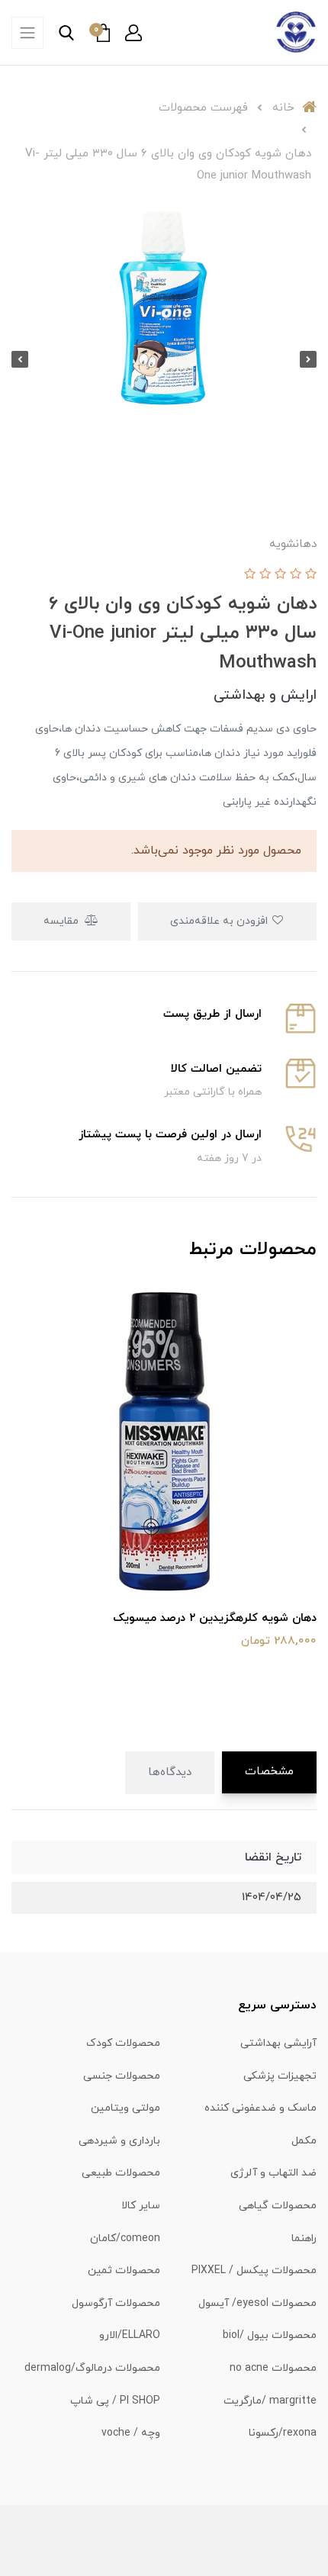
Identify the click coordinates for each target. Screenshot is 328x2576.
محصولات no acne (273, 2368)
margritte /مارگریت (270, 2401)
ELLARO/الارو (130, 2335)
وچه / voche (131, 2433)
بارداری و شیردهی (119, 2141)
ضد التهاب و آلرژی (273, 2173)
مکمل (304, 2141)
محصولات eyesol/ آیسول (257, 2303)
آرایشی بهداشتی (278, 2043)
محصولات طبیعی (121, 2173)
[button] (133, 33)
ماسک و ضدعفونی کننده (260, 2108)
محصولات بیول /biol (270, 2335)
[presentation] (308, 359)
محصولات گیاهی (278, 2206)
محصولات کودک (123, 2043)
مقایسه (63, 921)
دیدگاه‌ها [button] (170, 1772)
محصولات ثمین (124, 2270)
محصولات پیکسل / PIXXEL (254, 2270)
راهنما (304, 2238)
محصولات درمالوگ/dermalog (92, 2368)
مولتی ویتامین (125, 2108)
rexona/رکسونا (283, 2433)
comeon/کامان (125, 2238)
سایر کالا (141, 2206)
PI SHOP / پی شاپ (115, 2401)
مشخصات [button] (269, 1772)
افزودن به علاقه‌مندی (220, 921)
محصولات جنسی (122, 2076)
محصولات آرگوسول (116, 2303)
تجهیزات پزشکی (280, 2076)
